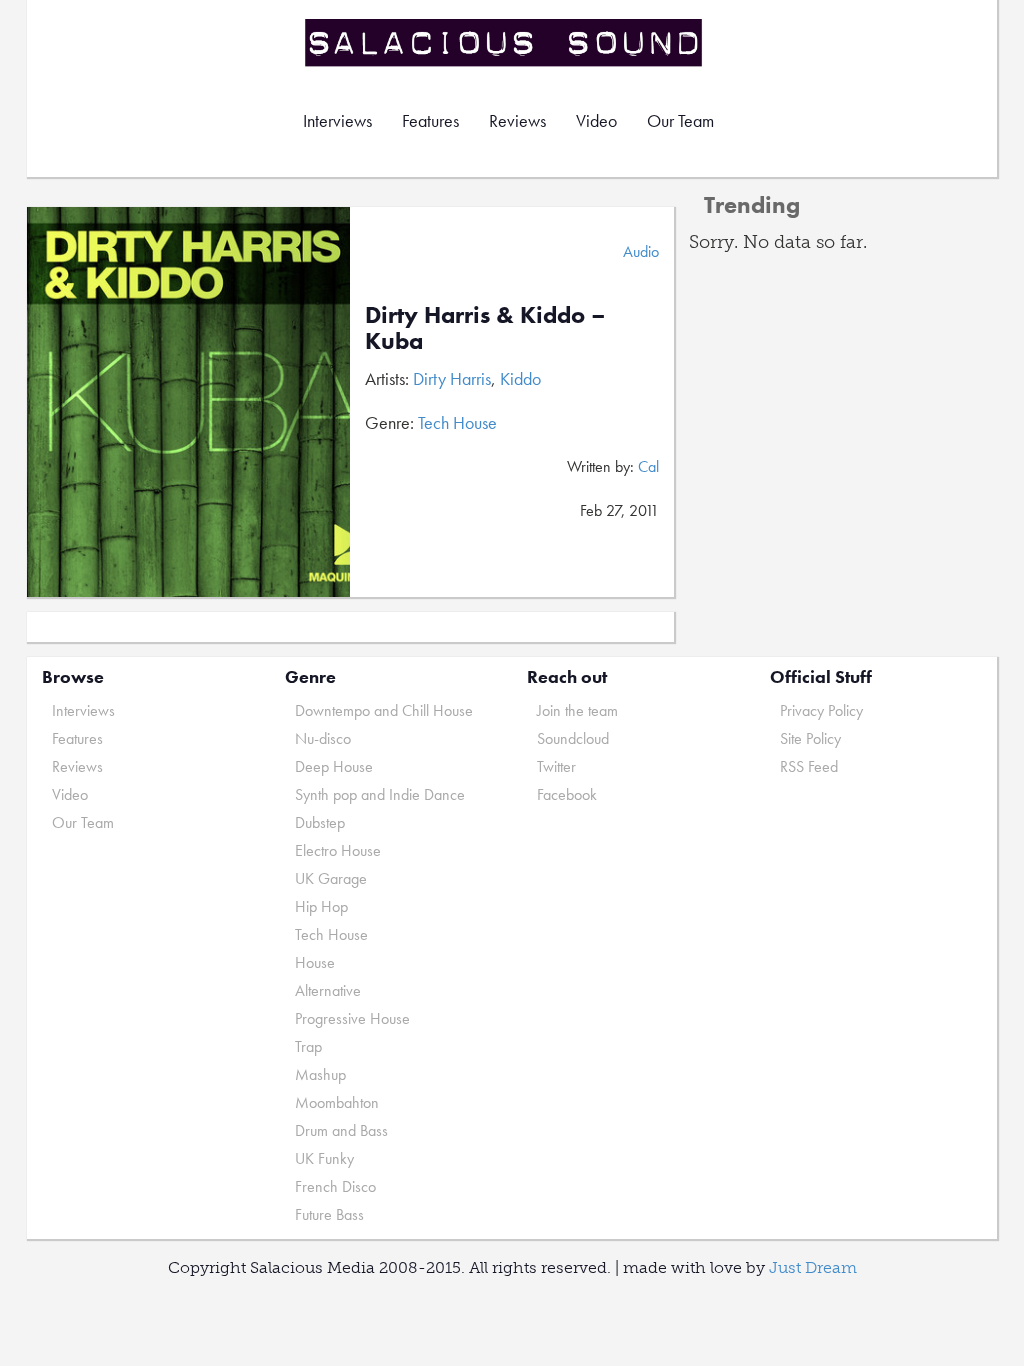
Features (430, 120)
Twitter (556, 766)
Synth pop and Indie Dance (380, 794)
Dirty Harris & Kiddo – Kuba (485, 327)
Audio (641, 251)
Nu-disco (323, 738)
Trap (308, 1046)
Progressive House (352, 1018)
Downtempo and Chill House (384, 710)
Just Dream (813, 1267)
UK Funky (324, 1158)
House (315, 962)
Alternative (328, 990)
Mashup (320, 1074)
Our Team (680, 120)
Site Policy (810, 738)
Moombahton (337, 1102)
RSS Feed (809, 766)
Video (596, 120)
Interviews (337, 120)
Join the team (577, 710)
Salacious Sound (505, 42)
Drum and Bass (341, 1130)
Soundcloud (573, 738)
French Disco (335, 1186)
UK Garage (331, 878)
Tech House (457, 422)
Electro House (338, 850)
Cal (648, 466)
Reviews (517, 120)
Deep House (334, 766)
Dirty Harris (452, 378)
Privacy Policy (821, 710)
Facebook (567, 794)
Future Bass (329, 1214)
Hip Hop (321, 906)
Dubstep (320, 822)
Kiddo (520, 378)
